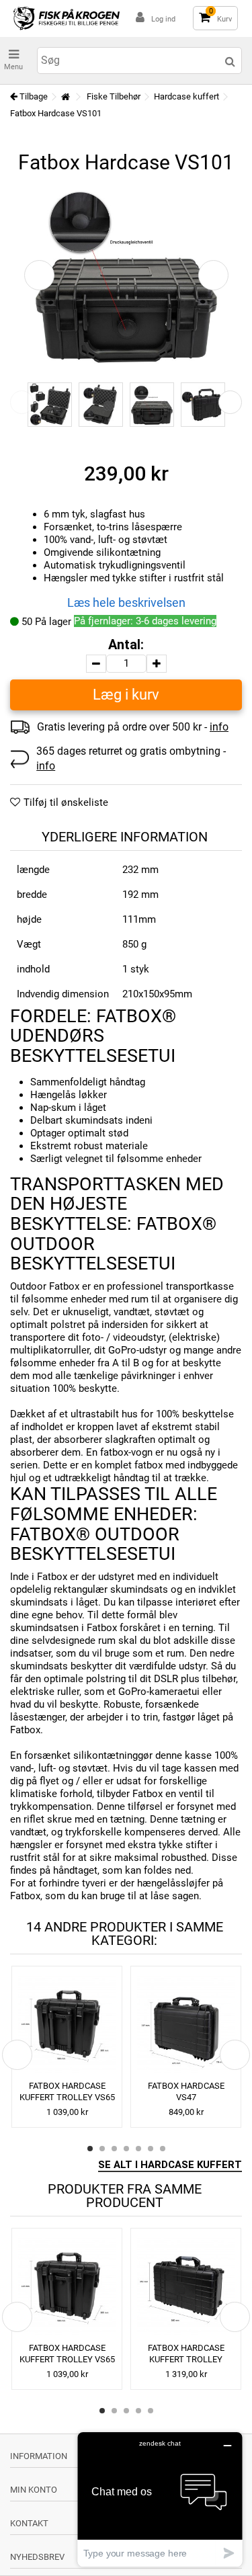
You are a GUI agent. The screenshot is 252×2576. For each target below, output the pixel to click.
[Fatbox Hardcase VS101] (50, 405)
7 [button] (163, 2149)
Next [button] (230, 402)
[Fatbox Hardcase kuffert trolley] (186, 2287)
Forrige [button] (39, 275)
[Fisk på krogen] (67, 18)
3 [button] (114, 2149)
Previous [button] (22, 402)
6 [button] (151, 2149)
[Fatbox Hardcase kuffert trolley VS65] (67, 2025)
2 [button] (102, 2149)
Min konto (34, 2490)
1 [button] (90, 2149)
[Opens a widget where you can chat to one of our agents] (160, 2499)
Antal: (126, 645)
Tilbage (33, 96)
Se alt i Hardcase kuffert (170, 2165)
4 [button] (126, 2149)
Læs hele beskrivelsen (126, 603)
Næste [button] (213, 275)
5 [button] (138, 2149)
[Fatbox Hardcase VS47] (186, 2025)
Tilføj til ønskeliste (66, 802)
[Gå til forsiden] (65, 97)
